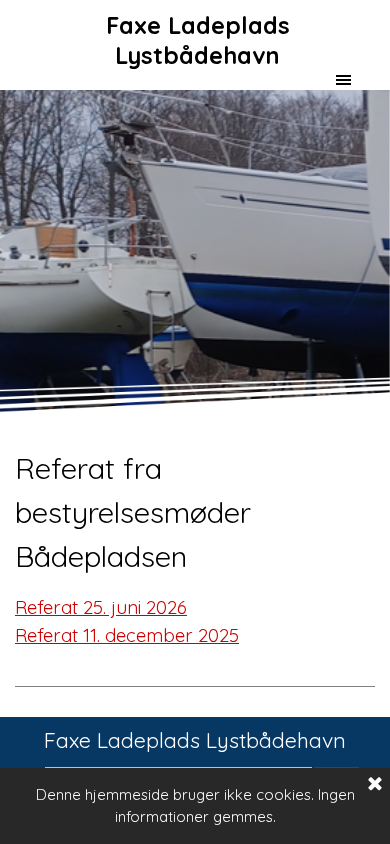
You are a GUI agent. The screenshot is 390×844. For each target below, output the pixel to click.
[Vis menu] (343, 80)
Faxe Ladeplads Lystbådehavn (201, 40)
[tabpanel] (195, 567)
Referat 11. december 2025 (127, 635)
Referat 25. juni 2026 (101, 607)
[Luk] (375, 785)
